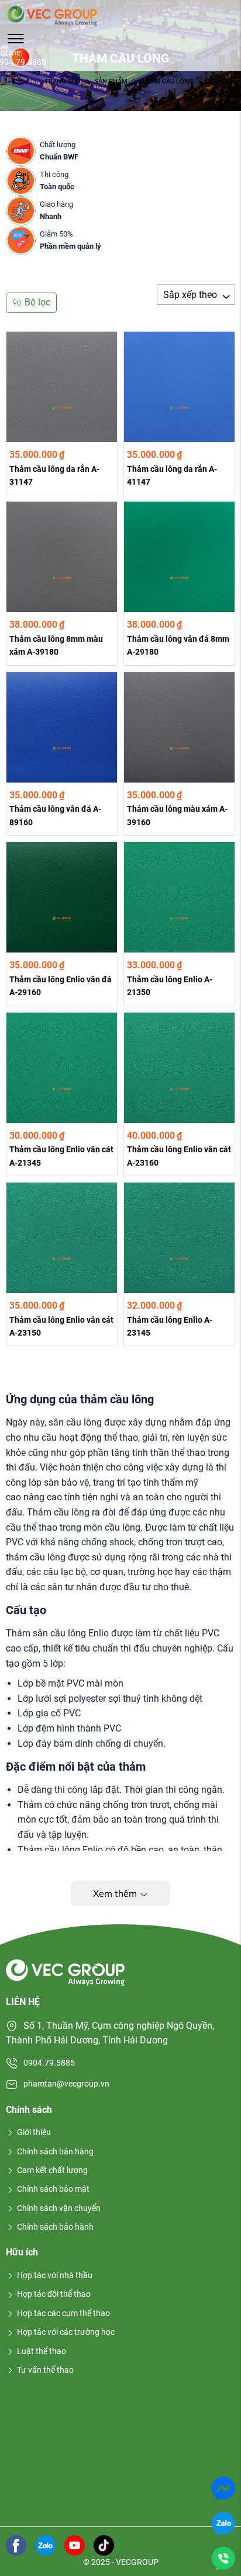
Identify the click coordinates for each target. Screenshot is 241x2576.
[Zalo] (223, 2523)
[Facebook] (16, 2544)
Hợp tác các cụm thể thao (63, 2313)
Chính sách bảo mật (53, 2189)
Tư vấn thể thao (45, 2370)
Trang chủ (62, 81)
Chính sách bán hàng (55, 2151)
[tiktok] (104, 2544)
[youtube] (75, 2544)
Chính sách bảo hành (55, 2227)
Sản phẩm (111, 81)
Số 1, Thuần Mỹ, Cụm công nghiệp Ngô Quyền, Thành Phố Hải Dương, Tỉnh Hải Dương (110, 2033)
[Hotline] (223, 2558)
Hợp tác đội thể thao (54, 2294)
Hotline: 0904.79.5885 (20, 57)
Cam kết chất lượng (52, 2170)
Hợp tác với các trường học (66, 2332)
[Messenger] (223, 2488)
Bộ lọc (37, 302)
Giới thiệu (34, 2132)
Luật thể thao (42, 2351)
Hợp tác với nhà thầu (55, 2275)
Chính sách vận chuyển (59, 2208)
